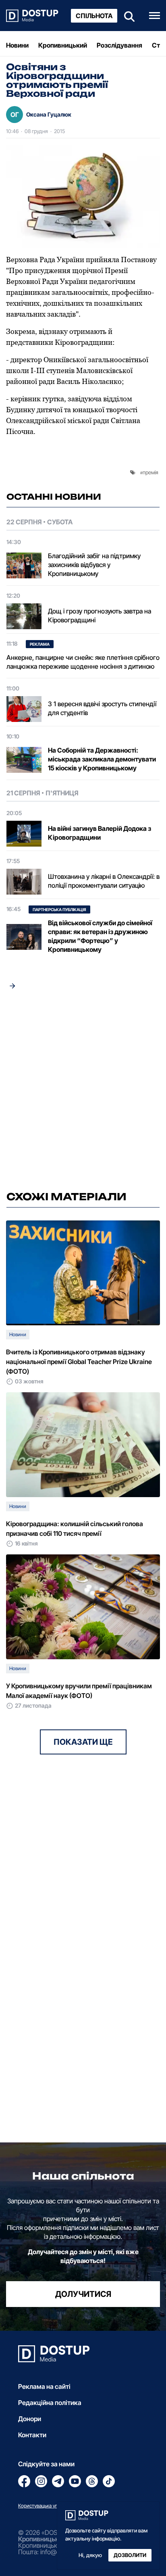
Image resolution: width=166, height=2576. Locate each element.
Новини (17, 45)
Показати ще (83, 1742)
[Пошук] (127, 16)
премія (150, 472)
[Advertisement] (83, 1093)
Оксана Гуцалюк (49, 114)
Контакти (32, 2435)
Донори (30, 2419)
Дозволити (130, 2555)
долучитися (83, 2294)
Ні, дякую (90, 2555)
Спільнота (94, 16)
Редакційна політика (50, 2403)
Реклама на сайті (44, 2386)
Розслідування (119, 45)
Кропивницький (63, 45)
